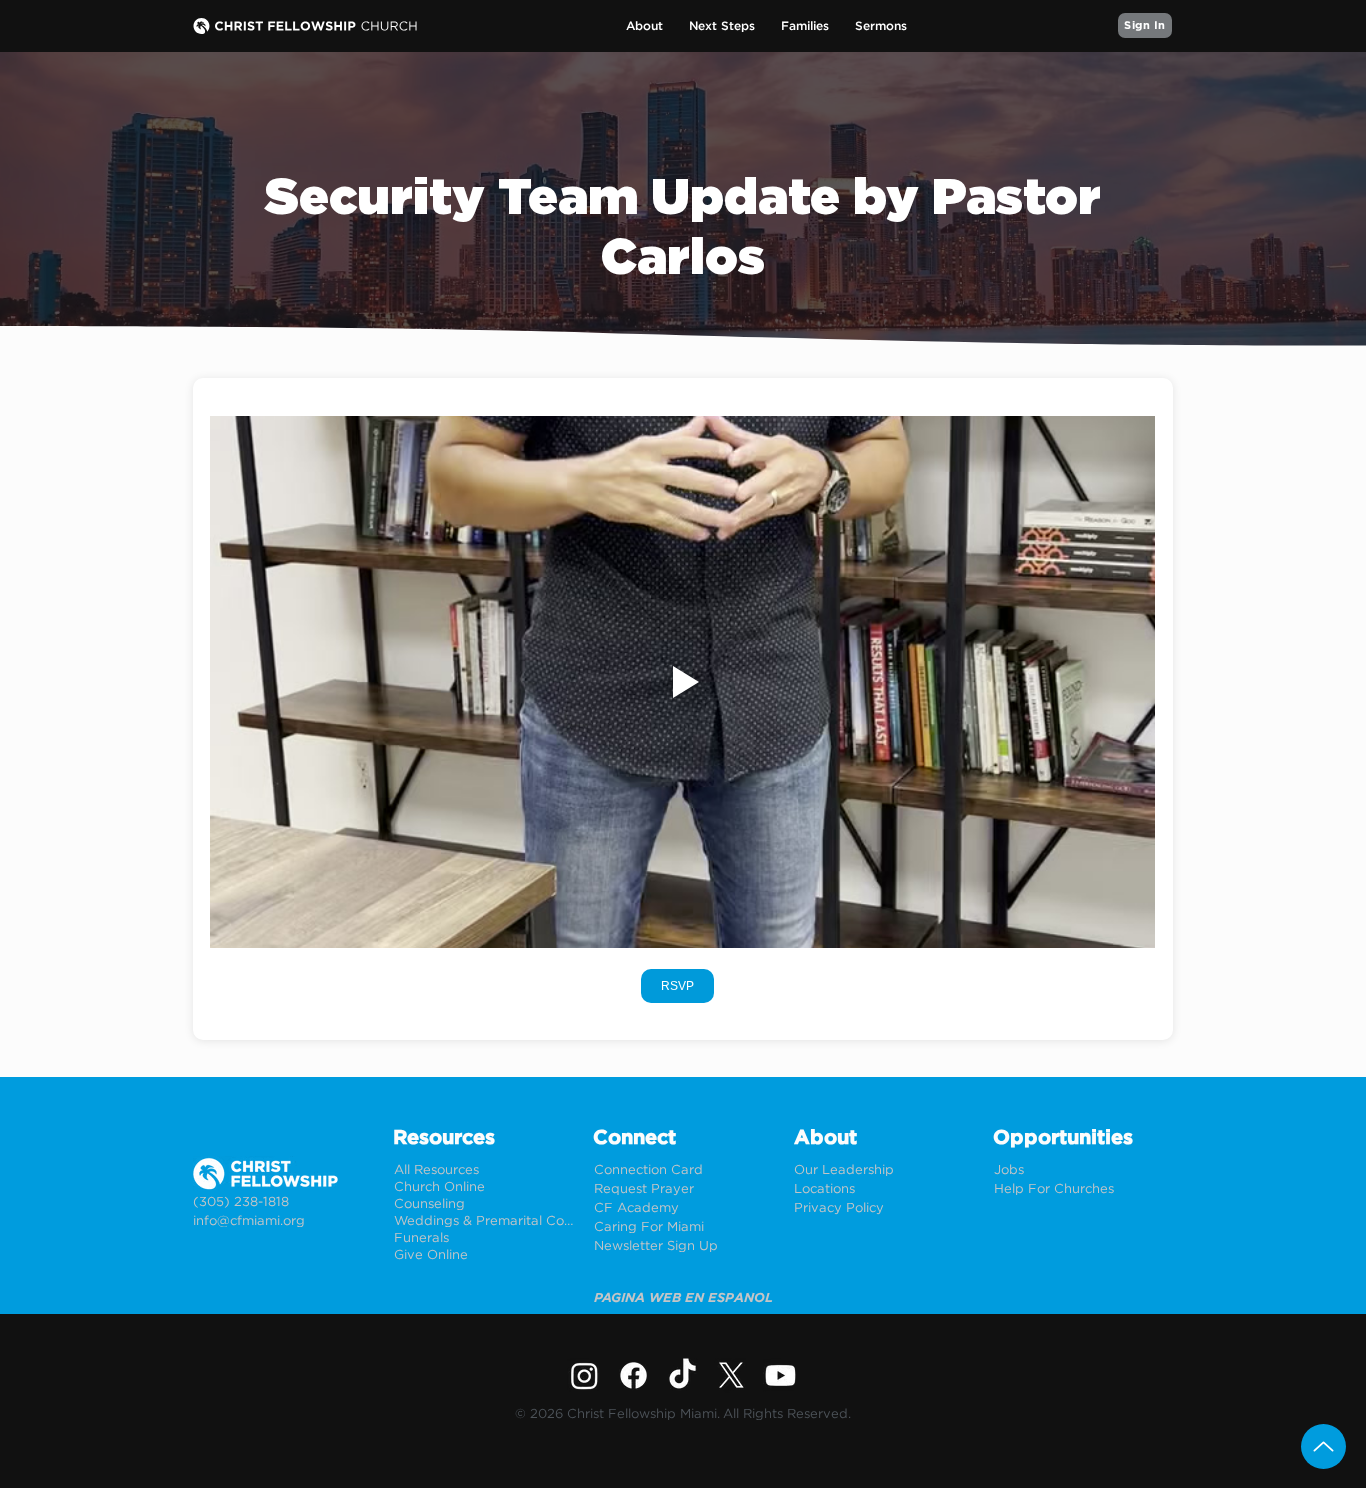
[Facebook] (633, 1375)
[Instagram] (584, 1375)
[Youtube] (780, 1375)
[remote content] (682, 986)
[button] (644, 26)
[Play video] (682, 682)
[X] (731, 1375)
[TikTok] (682, 1375)
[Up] (1323, 1446)
